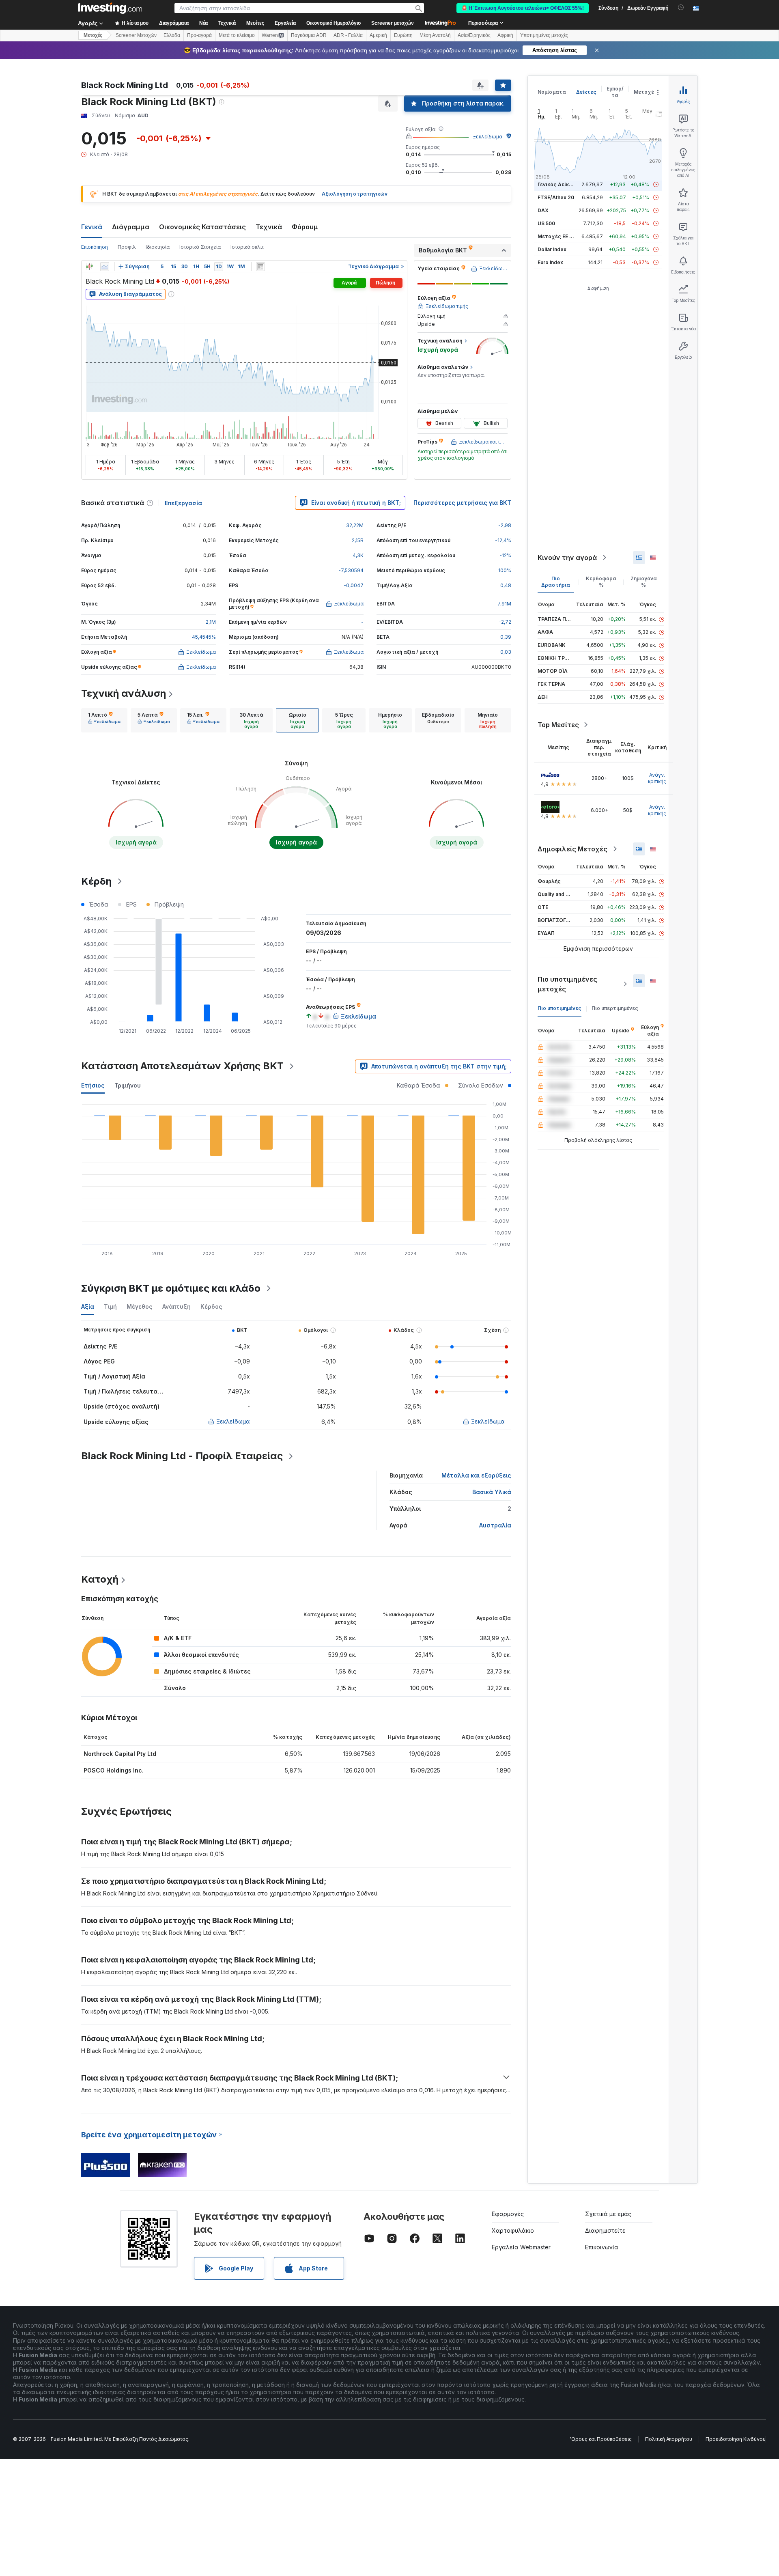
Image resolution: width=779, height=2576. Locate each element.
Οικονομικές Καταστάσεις (202, 227)
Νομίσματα (552, 92)
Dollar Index (552, 249)
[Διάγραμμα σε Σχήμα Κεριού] (89, 267)
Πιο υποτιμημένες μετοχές (567, 984)
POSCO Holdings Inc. (114, 1770)
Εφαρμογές (508, 2214)
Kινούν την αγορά (567, 558)
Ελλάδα (172, 35)
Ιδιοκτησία (158, 247)
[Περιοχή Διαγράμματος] (105, 267)
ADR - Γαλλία (348, 35)
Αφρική (505, 35)
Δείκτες (586, 92)
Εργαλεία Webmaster (521, 2247)
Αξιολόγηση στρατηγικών (355, 194)
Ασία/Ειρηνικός (474, 35)
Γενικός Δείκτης (558, 184)
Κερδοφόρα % (601, 582)
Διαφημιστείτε (605, 2230)
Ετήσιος (93, 1085)
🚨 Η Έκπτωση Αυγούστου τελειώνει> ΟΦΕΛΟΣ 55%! (523, 8)
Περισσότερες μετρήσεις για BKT (462, 503)
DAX (543, 210)
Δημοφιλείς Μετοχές (572, 849)
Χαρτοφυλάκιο (513, 2230)
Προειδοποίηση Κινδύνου (736, 2439)
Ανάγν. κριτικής (657, 778)
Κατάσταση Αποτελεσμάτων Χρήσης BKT (182, 1066)
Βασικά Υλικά (492, 1492)
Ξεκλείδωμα (487, 137)
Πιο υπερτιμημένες (615, 1008)
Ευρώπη (403, 35)
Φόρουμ (305, 227)
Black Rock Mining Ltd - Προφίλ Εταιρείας (182, 1456)
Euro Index (550, 262)
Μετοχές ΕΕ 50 (556, 236)
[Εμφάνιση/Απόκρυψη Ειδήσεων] (260, 267)
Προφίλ (127, 247)
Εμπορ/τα (615, 92)
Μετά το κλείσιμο (237, 35)
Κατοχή (100, 1579)
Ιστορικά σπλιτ (247, 247)
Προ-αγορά (199, 35)
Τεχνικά (269, 227)
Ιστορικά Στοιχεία (200, 247)
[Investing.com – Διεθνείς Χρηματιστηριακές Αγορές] (110, 8)
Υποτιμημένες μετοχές (544, 35)
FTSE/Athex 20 (556, 197)
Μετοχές (646, 92)
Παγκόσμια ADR (309, 35)
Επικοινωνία (602, 2247)
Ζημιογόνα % (644, 582)
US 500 (546, 223)
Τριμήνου (128, 1085)
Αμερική (378, 35)
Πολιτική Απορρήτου (669, 2439)
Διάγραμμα (131, 227)
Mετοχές (93, 35)
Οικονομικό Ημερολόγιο (334, 23)
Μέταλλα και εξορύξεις (476, 1475)
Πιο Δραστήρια (556, 582)
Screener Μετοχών (136, 35)
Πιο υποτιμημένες (560, 1008)
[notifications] (681, 8)
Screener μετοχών (393, 23)
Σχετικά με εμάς (608, 2214)
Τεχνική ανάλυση (124, 693)
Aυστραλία (495, 1525)
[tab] (104, 720)
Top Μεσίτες (558, 725)
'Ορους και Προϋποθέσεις (601, 2439)
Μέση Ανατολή (435, 35)
